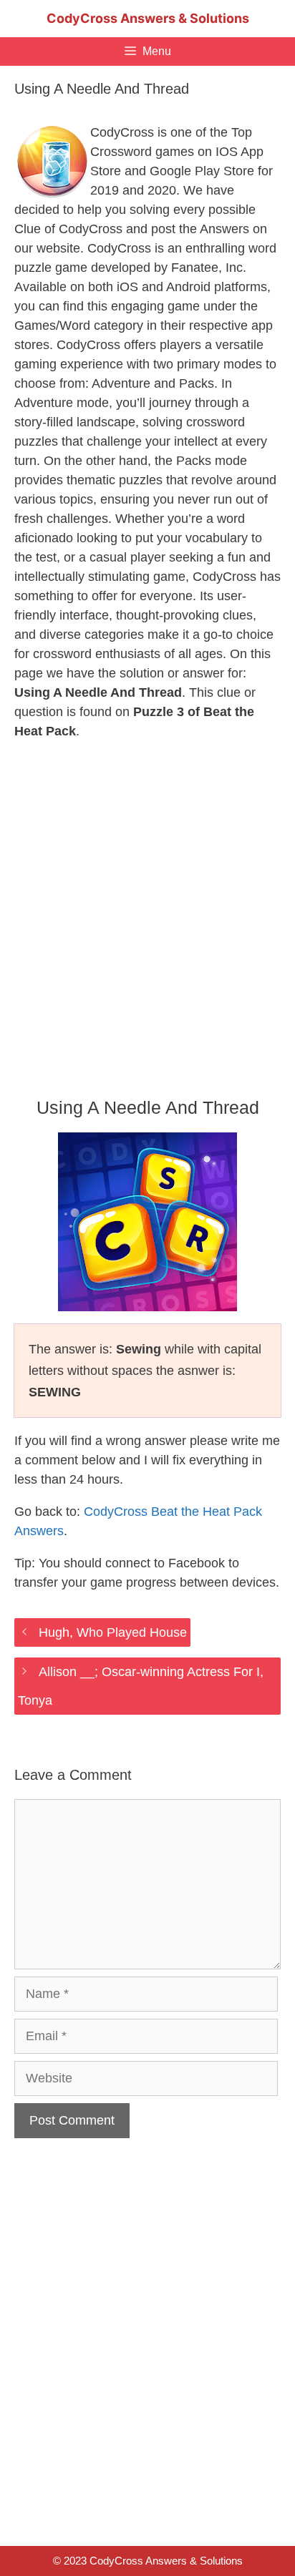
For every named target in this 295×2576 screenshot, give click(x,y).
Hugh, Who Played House (113, 1632)
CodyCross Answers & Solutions (148, 18)
